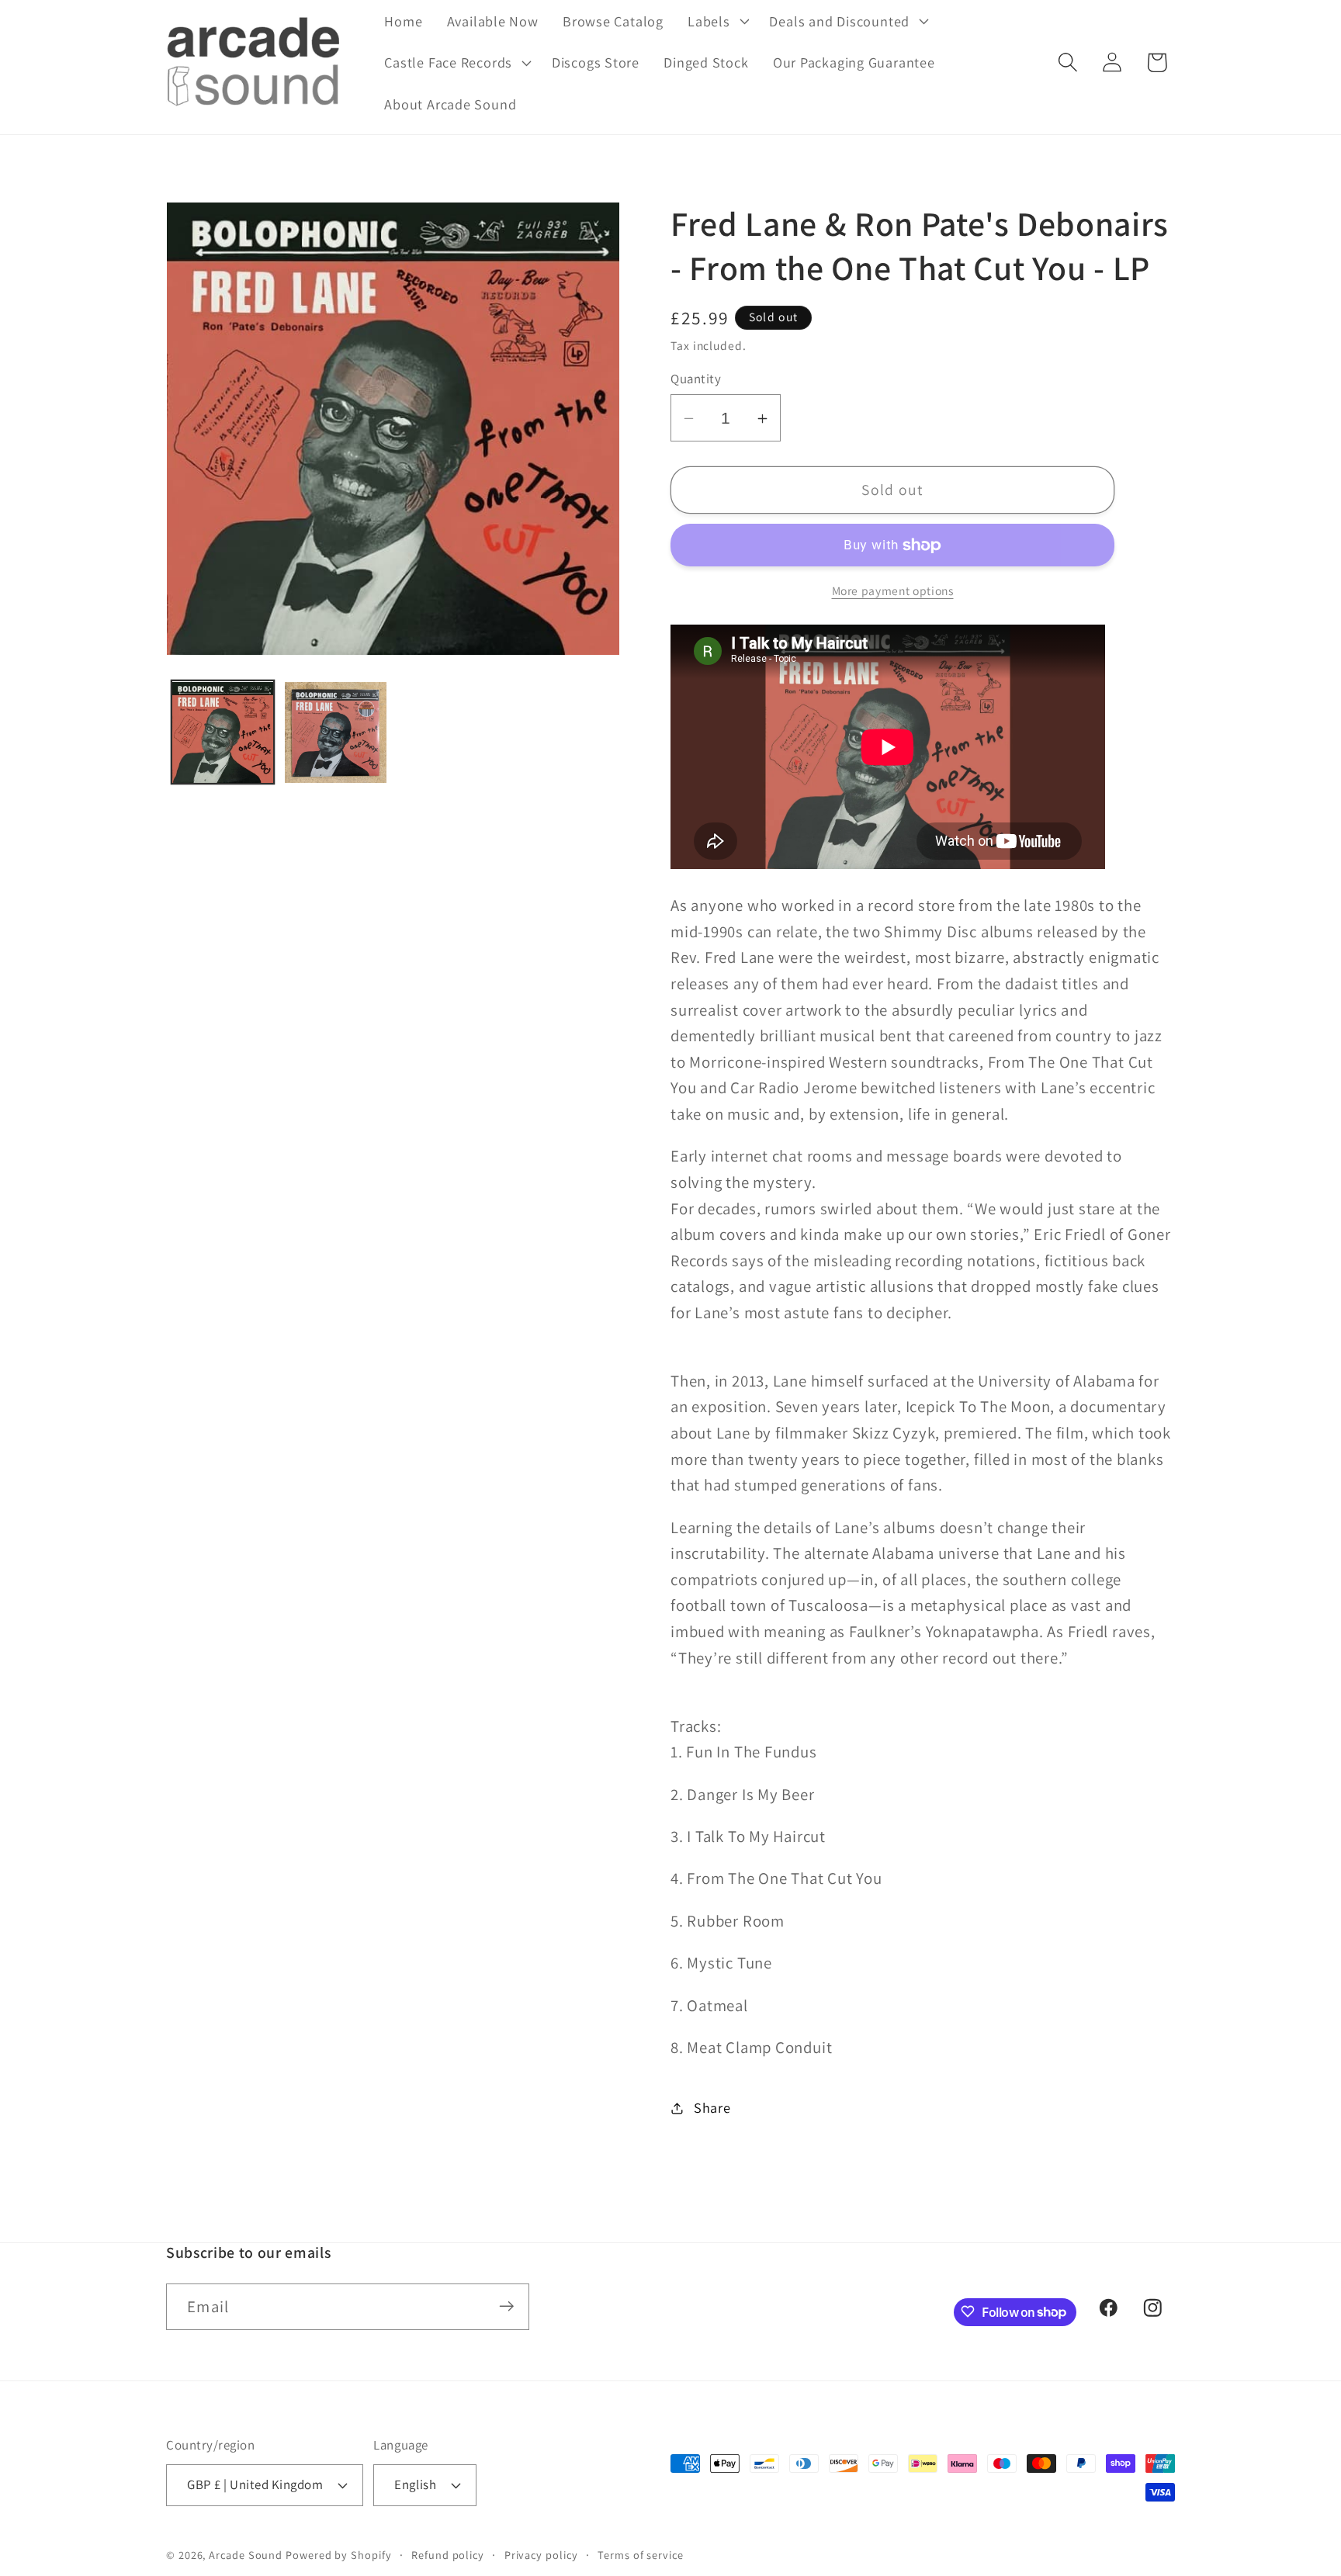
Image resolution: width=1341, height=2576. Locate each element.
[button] (717, 21)
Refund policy (448, 2554)
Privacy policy (541, 2554)
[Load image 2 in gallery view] (336, 733)
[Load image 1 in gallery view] (223, 733)
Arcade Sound (246, 2554)
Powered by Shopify (338, 2554)
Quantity (696, 379)
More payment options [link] (893, 590)
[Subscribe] (506, 2306)
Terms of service (641, 2554)
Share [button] (712, 2107)
